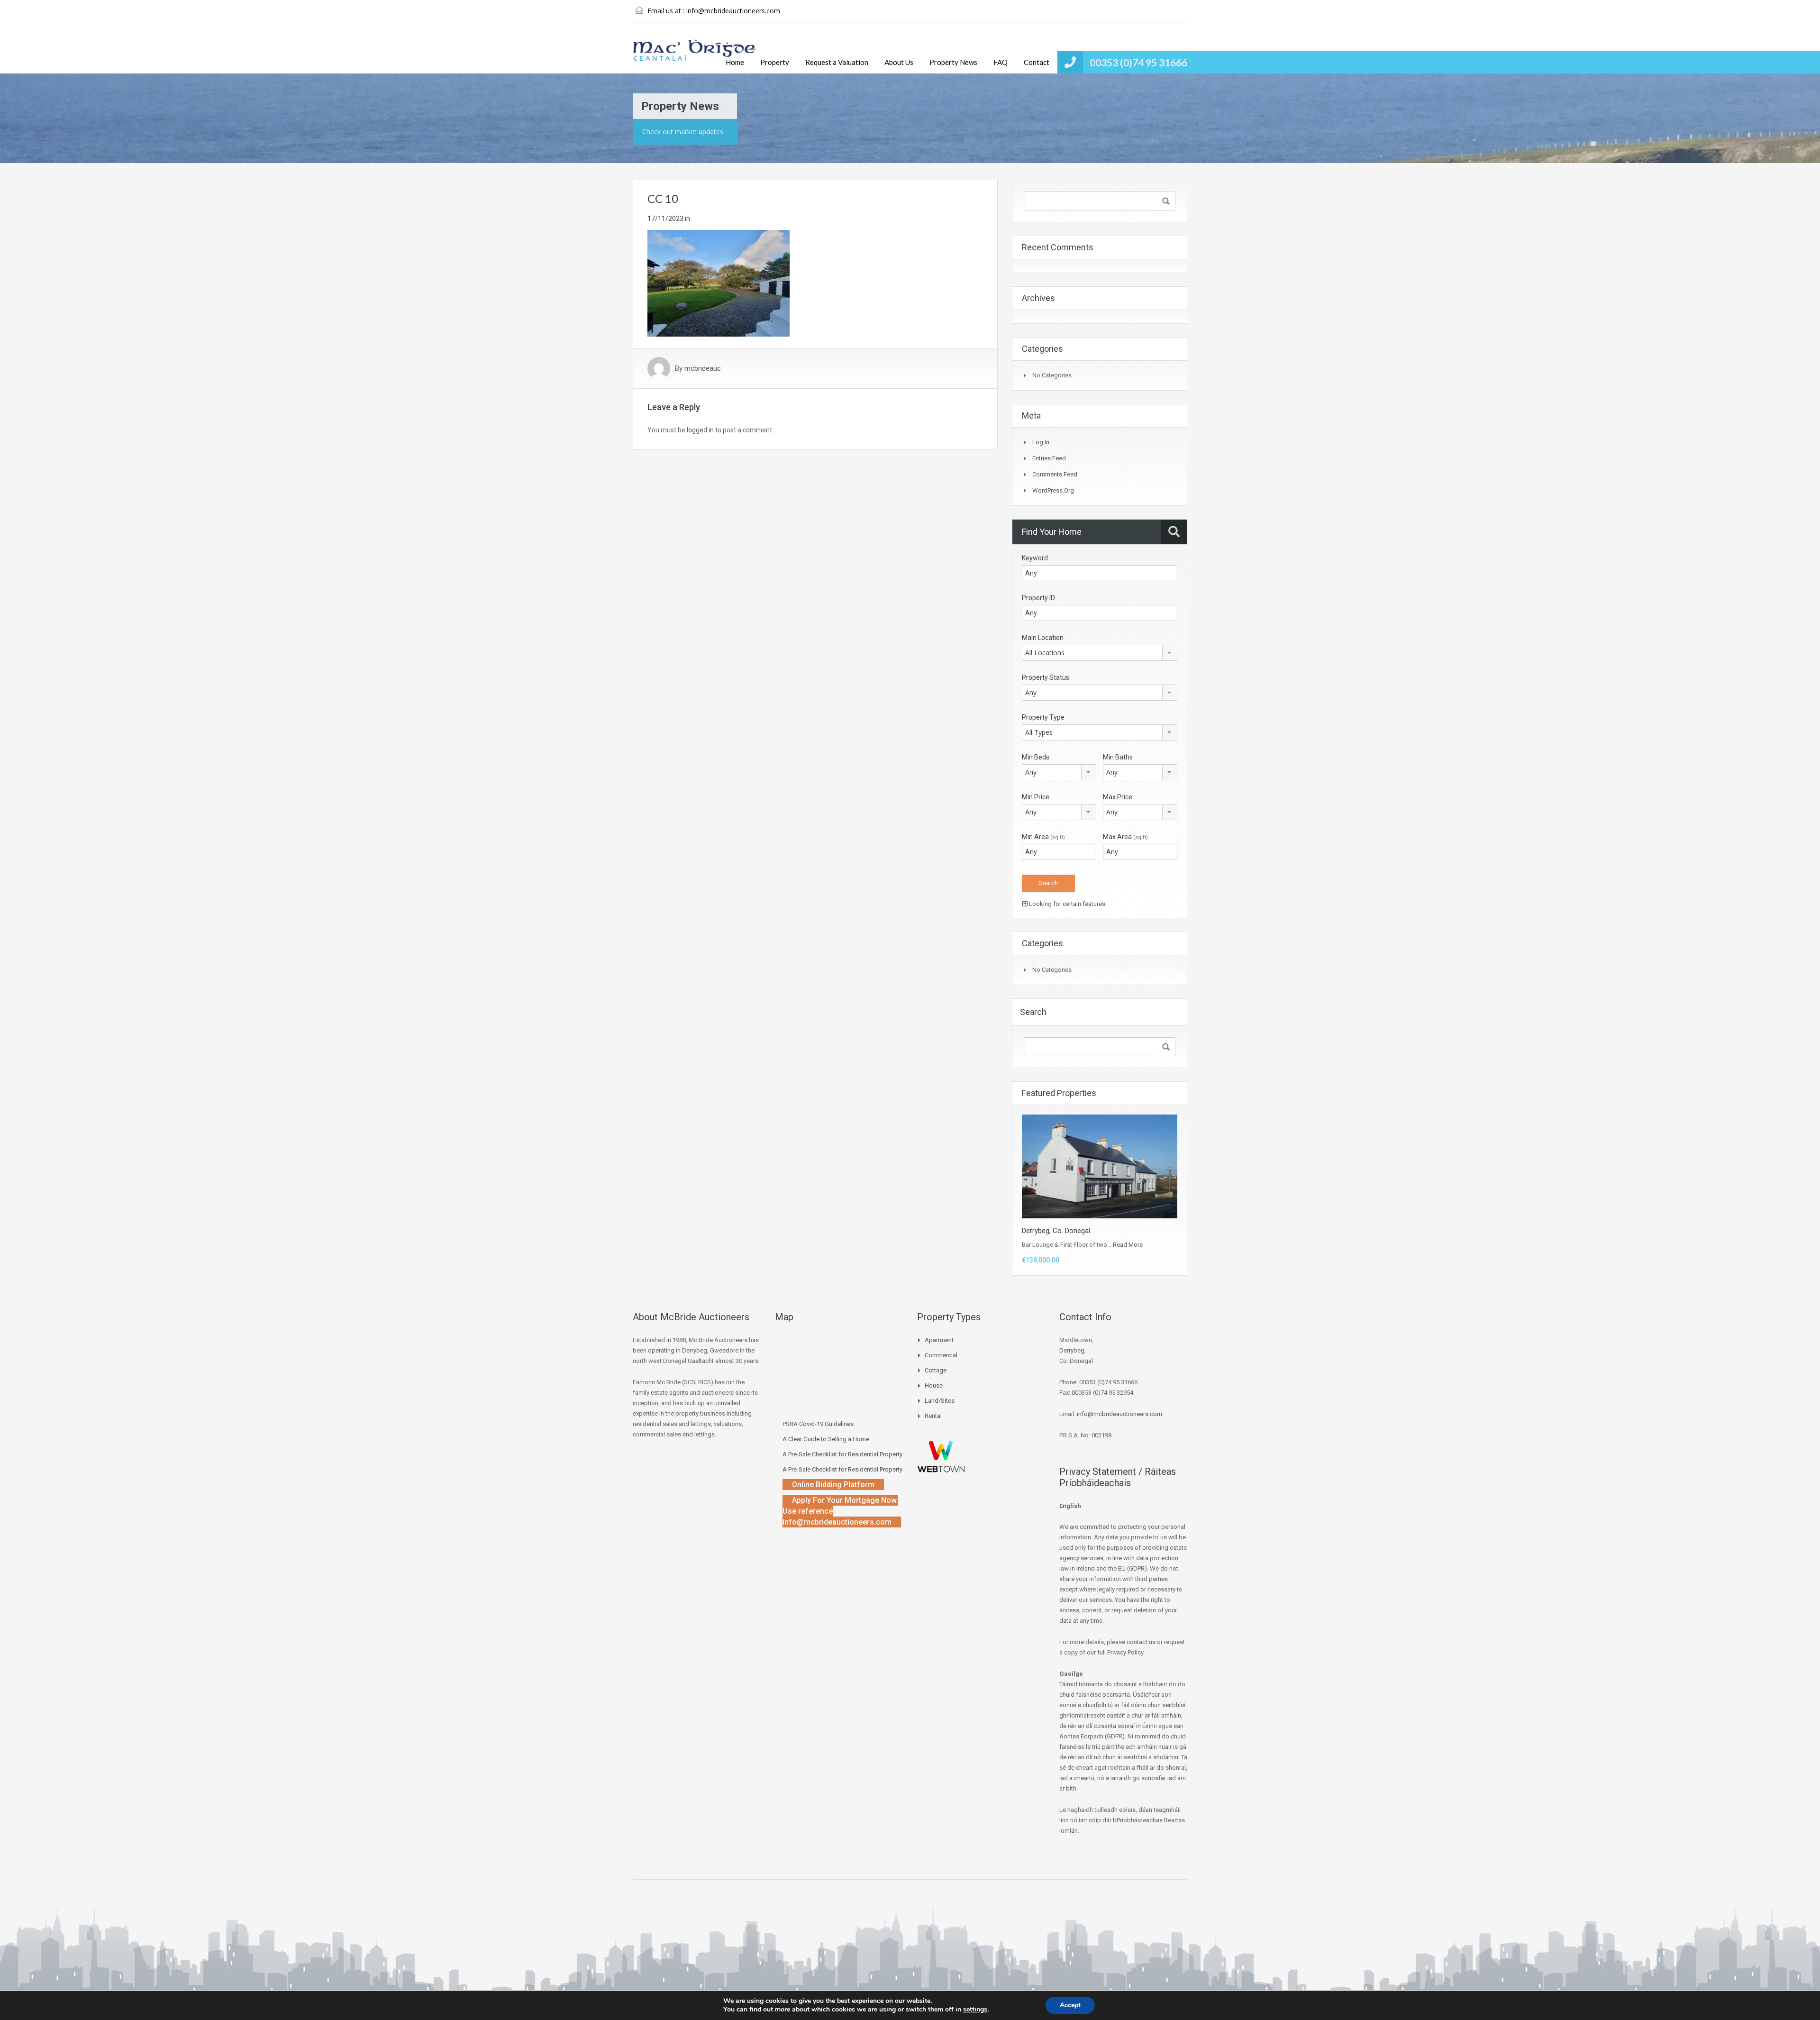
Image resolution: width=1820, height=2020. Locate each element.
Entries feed (1049, 458)
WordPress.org (1053, 490)
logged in (700, 430)
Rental (933, 1416)
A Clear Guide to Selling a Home (826, 1439)
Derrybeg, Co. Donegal (1056, 1231)
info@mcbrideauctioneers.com (733, 11)
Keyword (1035, 558)
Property (775, 62)
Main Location (1043, 638)
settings (975, 2010)
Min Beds (1036, 757)
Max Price (1118, 797)
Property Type (1043, 717)
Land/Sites (940, 1401)
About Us (899, 62)
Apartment (939, 1340)
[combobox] (1100, 653)
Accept (1070, 2005)
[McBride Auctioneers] (694, 55)
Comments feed (1055, 474)
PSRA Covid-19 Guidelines (818, 1424)
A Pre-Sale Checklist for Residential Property (842, 1454)
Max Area (1125, 837)
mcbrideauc (703, 368)
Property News (953, 62)
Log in (1041, 442)
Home (735, 62)
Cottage (936, 1370)
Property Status (1046, 677)
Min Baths (1118, 757)
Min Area (1043, 837)
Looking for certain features (1066, 904)
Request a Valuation (837, 62)
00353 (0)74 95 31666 (1138, 62)
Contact (1037, 62)
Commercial (941, 1355)
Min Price (1036, 797)
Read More (1128, 1245)
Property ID (1038, 598)
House (934, 1385)
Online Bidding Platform (833, 1485)
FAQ (1001, 62)
